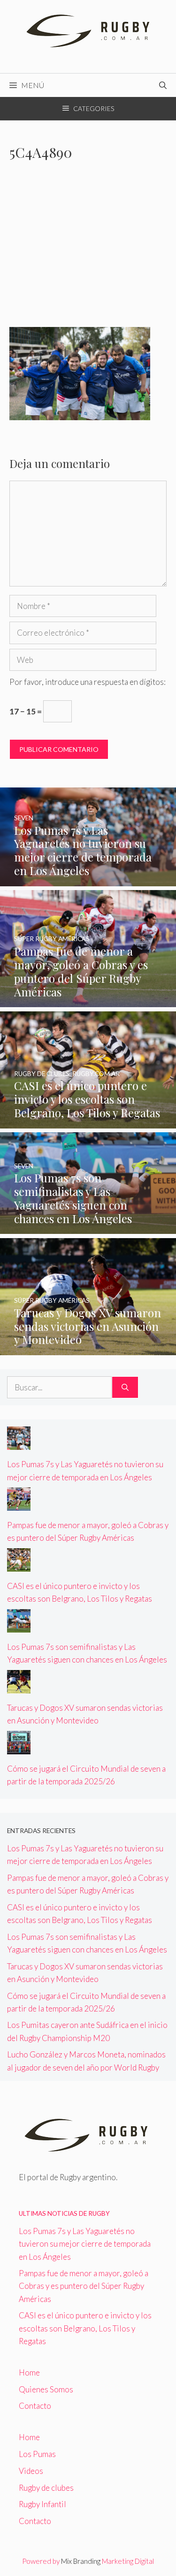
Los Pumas (37, 2454)
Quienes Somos (46, 2389)
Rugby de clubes (46, 2488)
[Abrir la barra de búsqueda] (163, 85)
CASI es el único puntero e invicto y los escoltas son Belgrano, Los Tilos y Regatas (85, 2328)
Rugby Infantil (42, 2504)
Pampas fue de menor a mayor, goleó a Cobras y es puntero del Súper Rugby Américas (84, 2286)
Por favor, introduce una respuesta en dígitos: (88, 682)
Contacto (35, 2406)
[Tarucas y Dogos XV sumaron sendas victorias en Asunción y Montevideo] (88, 1349)
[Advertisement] (88, 250)
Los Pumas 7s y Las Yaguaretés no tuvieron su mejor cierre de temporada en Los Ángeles (85, 2244)
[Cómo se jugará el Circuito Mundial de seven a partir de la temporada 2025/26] (19, 1748)
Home (29, 2372)
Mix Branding (81, 2561)
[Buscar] (125, 1388)
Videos (31, 2471)
